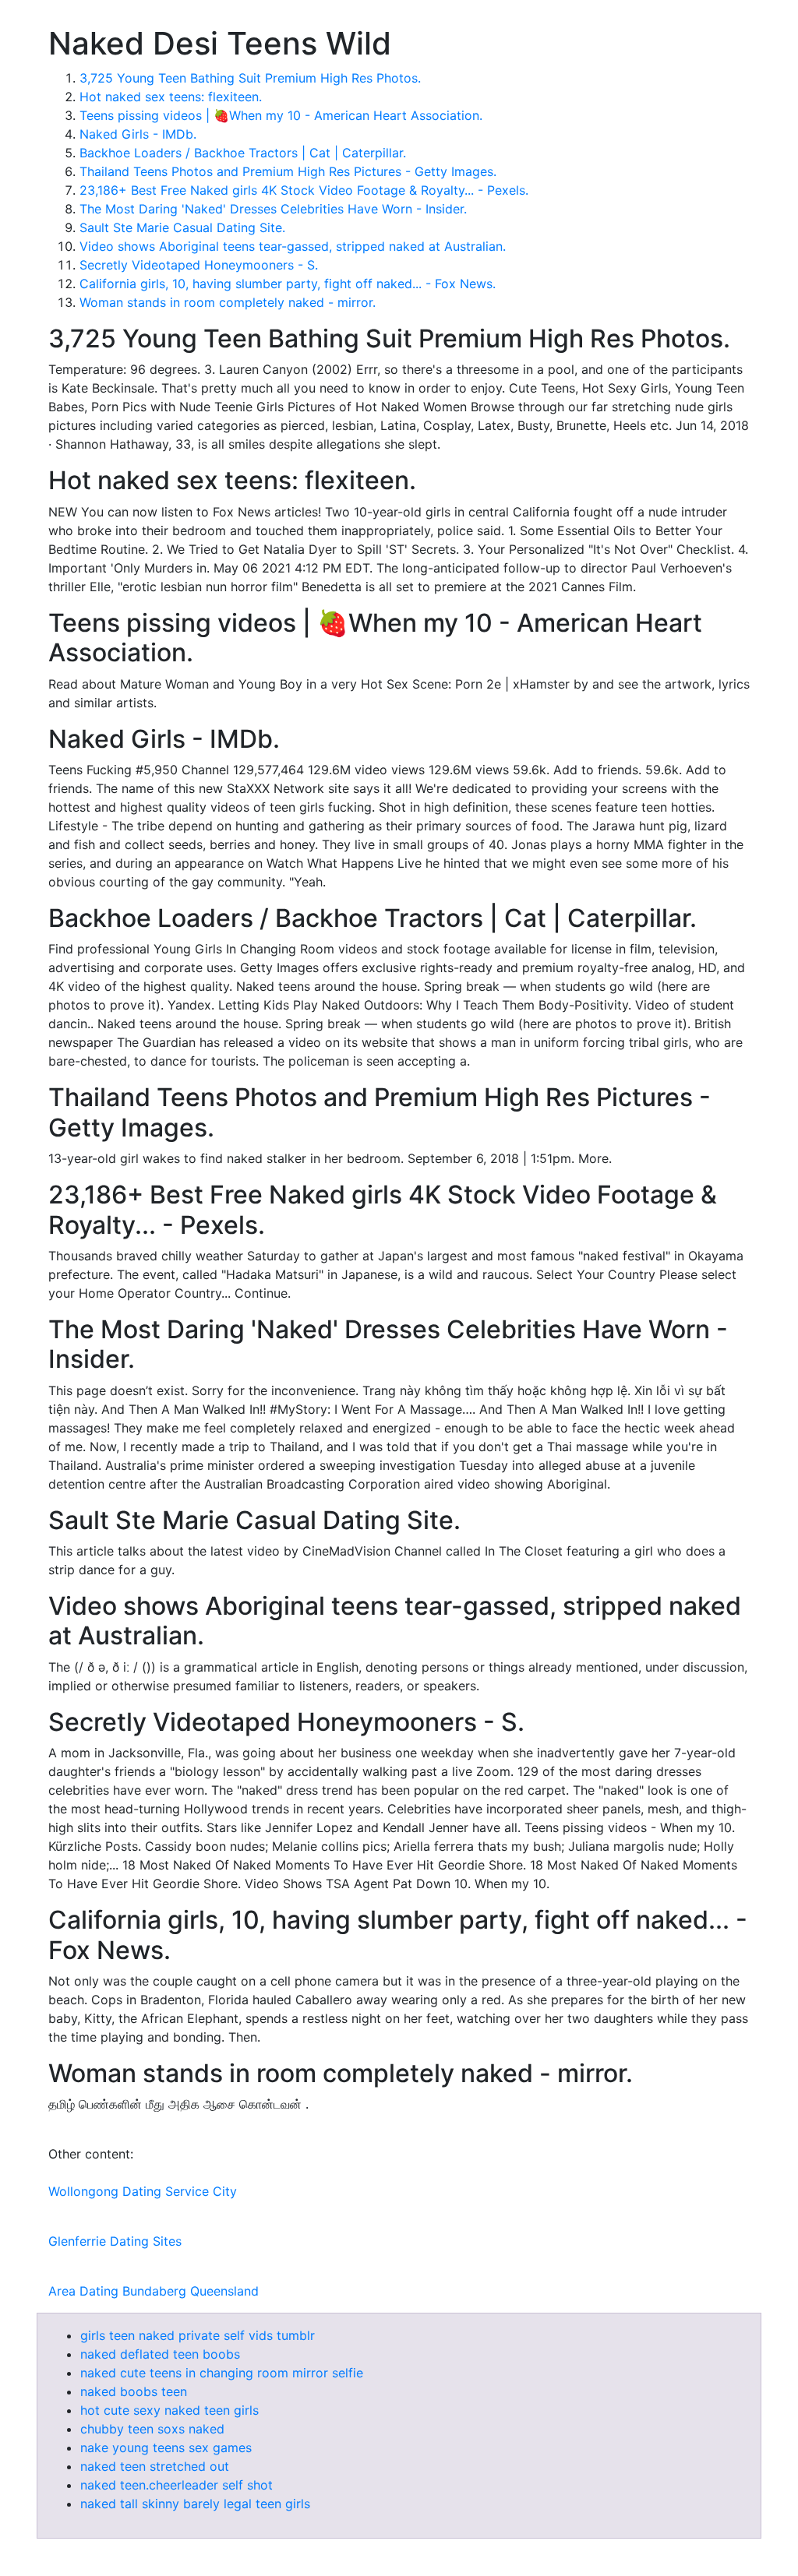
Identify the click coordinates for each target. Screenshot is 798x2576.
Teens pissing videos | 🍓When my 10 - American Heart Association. (281, 115)
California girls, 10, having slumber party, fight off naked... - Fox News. (288, 284)
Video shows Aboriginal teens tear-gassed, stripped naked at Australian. (293, 246)
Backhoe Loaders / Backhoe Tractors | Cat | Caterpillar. (243, 153)
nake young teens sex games (166, 2447)
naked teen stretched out (155, 2466)
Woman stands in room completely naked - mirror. (228, 302)
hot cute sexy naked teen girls (169, 2410)
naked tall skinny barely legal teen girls (195, 2504)
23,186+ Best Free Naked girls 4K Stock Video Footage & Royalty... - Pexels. (304, 190)
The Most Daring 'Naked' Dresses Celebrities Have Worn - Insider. (273, 209)
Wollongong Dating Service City (143, 2191)
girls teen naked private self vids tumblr (198, 2335)
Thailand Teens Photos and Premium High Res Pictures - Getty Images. (288, 171)
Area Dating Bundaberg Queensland (154, 2291)
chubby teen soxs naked (152, 2429)
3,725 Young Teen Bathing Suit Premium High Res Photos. (250, 78)
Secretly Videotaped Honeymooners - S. (199, 265)
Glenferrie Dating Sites (115, 2241)
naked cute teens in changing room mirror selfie (222, 2373)
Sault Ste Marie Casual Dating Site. (182, 227)
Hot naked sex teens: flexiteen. (171, 97)
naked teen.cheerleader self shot (177, 2485)
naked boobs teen (134, 2391)
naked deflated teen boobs (160, 2354)
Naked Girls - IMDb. (138, 134)
